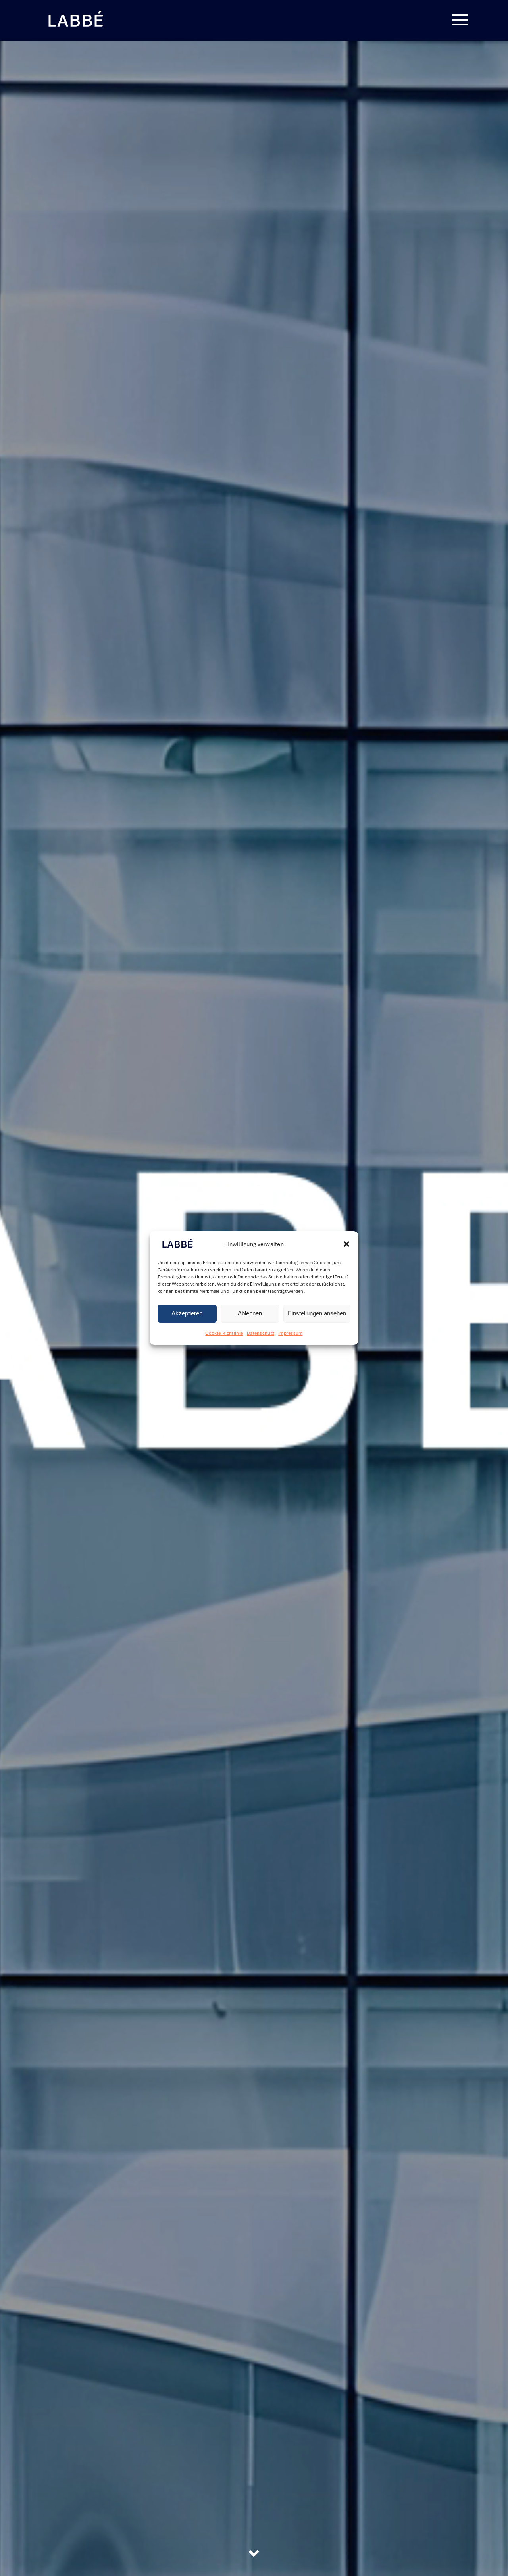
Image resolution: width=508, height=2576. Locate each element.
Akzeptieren (187, 1314)
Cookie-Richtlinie (224, 1333)
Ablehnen (250, 1314)
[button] (346, 1244)
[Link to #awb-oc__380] (460, 20)
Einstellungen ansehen (317, 1314)
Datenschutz (261, 1333)
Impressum (290, 1333)
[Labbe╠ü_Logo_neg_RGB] (75, 12)
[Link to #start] (254, 2553)
